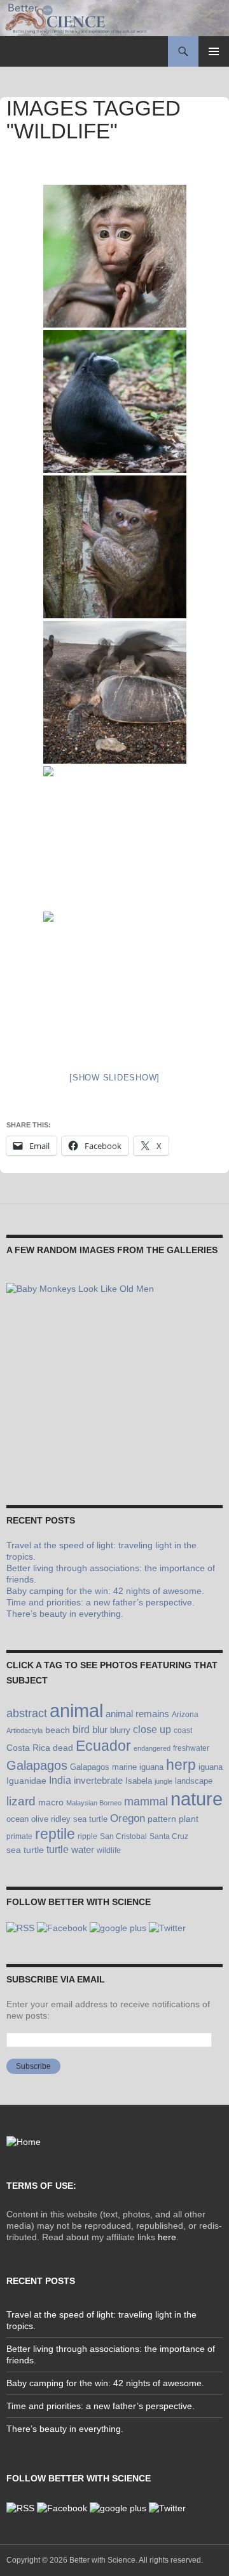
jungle (163, 1781)
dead (63, 1748)
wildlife (109, 1850)
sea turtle (25, 1850)
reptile (55, 1834)
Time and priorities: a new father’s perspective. (101, 1602)
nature (197, 1799)
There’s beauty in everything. (65, 1614)
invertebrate (98, 1780)
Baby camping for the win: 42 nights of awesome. (105, 1591)
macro (51, 1803)
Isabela (139, 1781)
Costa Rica (28, 1748)
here (167, 2237)
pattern (162, 1819)
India (60, 1780)
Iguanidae (26, 1781)
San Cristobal (123, 1836)
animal (76, 1711)
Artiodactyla (24, 1730)
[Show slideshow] (114, 1078)
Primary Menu (214, 51)
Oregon (128, 1818)
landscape (194, 1781)
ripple (87, 1836)
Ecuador (103, 1746)
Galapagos (37, 1765)
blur (100, 1730)
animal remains (137, 1714)
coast (183, 1730)
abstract (27, 1713)
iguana (211, 1767)
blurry (120, 1730)
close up (152, 1730)
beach (58, 1730)
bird (81, 1729)
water (83, 1849)
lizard (21, 1801)
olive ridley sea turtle (69, 1819)
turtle (58, 1849)
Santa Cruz (169, 1836)
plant (189, 1819)
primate (19, 1836)
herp (181, 1765)
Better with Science (102, 2560)
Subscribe (33, 2066)
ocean (17, 1819)
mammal (146, 1802)
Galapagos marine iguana (117, 1767)
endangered (152, 1748)
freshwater (191, 1748)
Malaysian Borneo (94, 1803)
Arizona (185, 1715)
